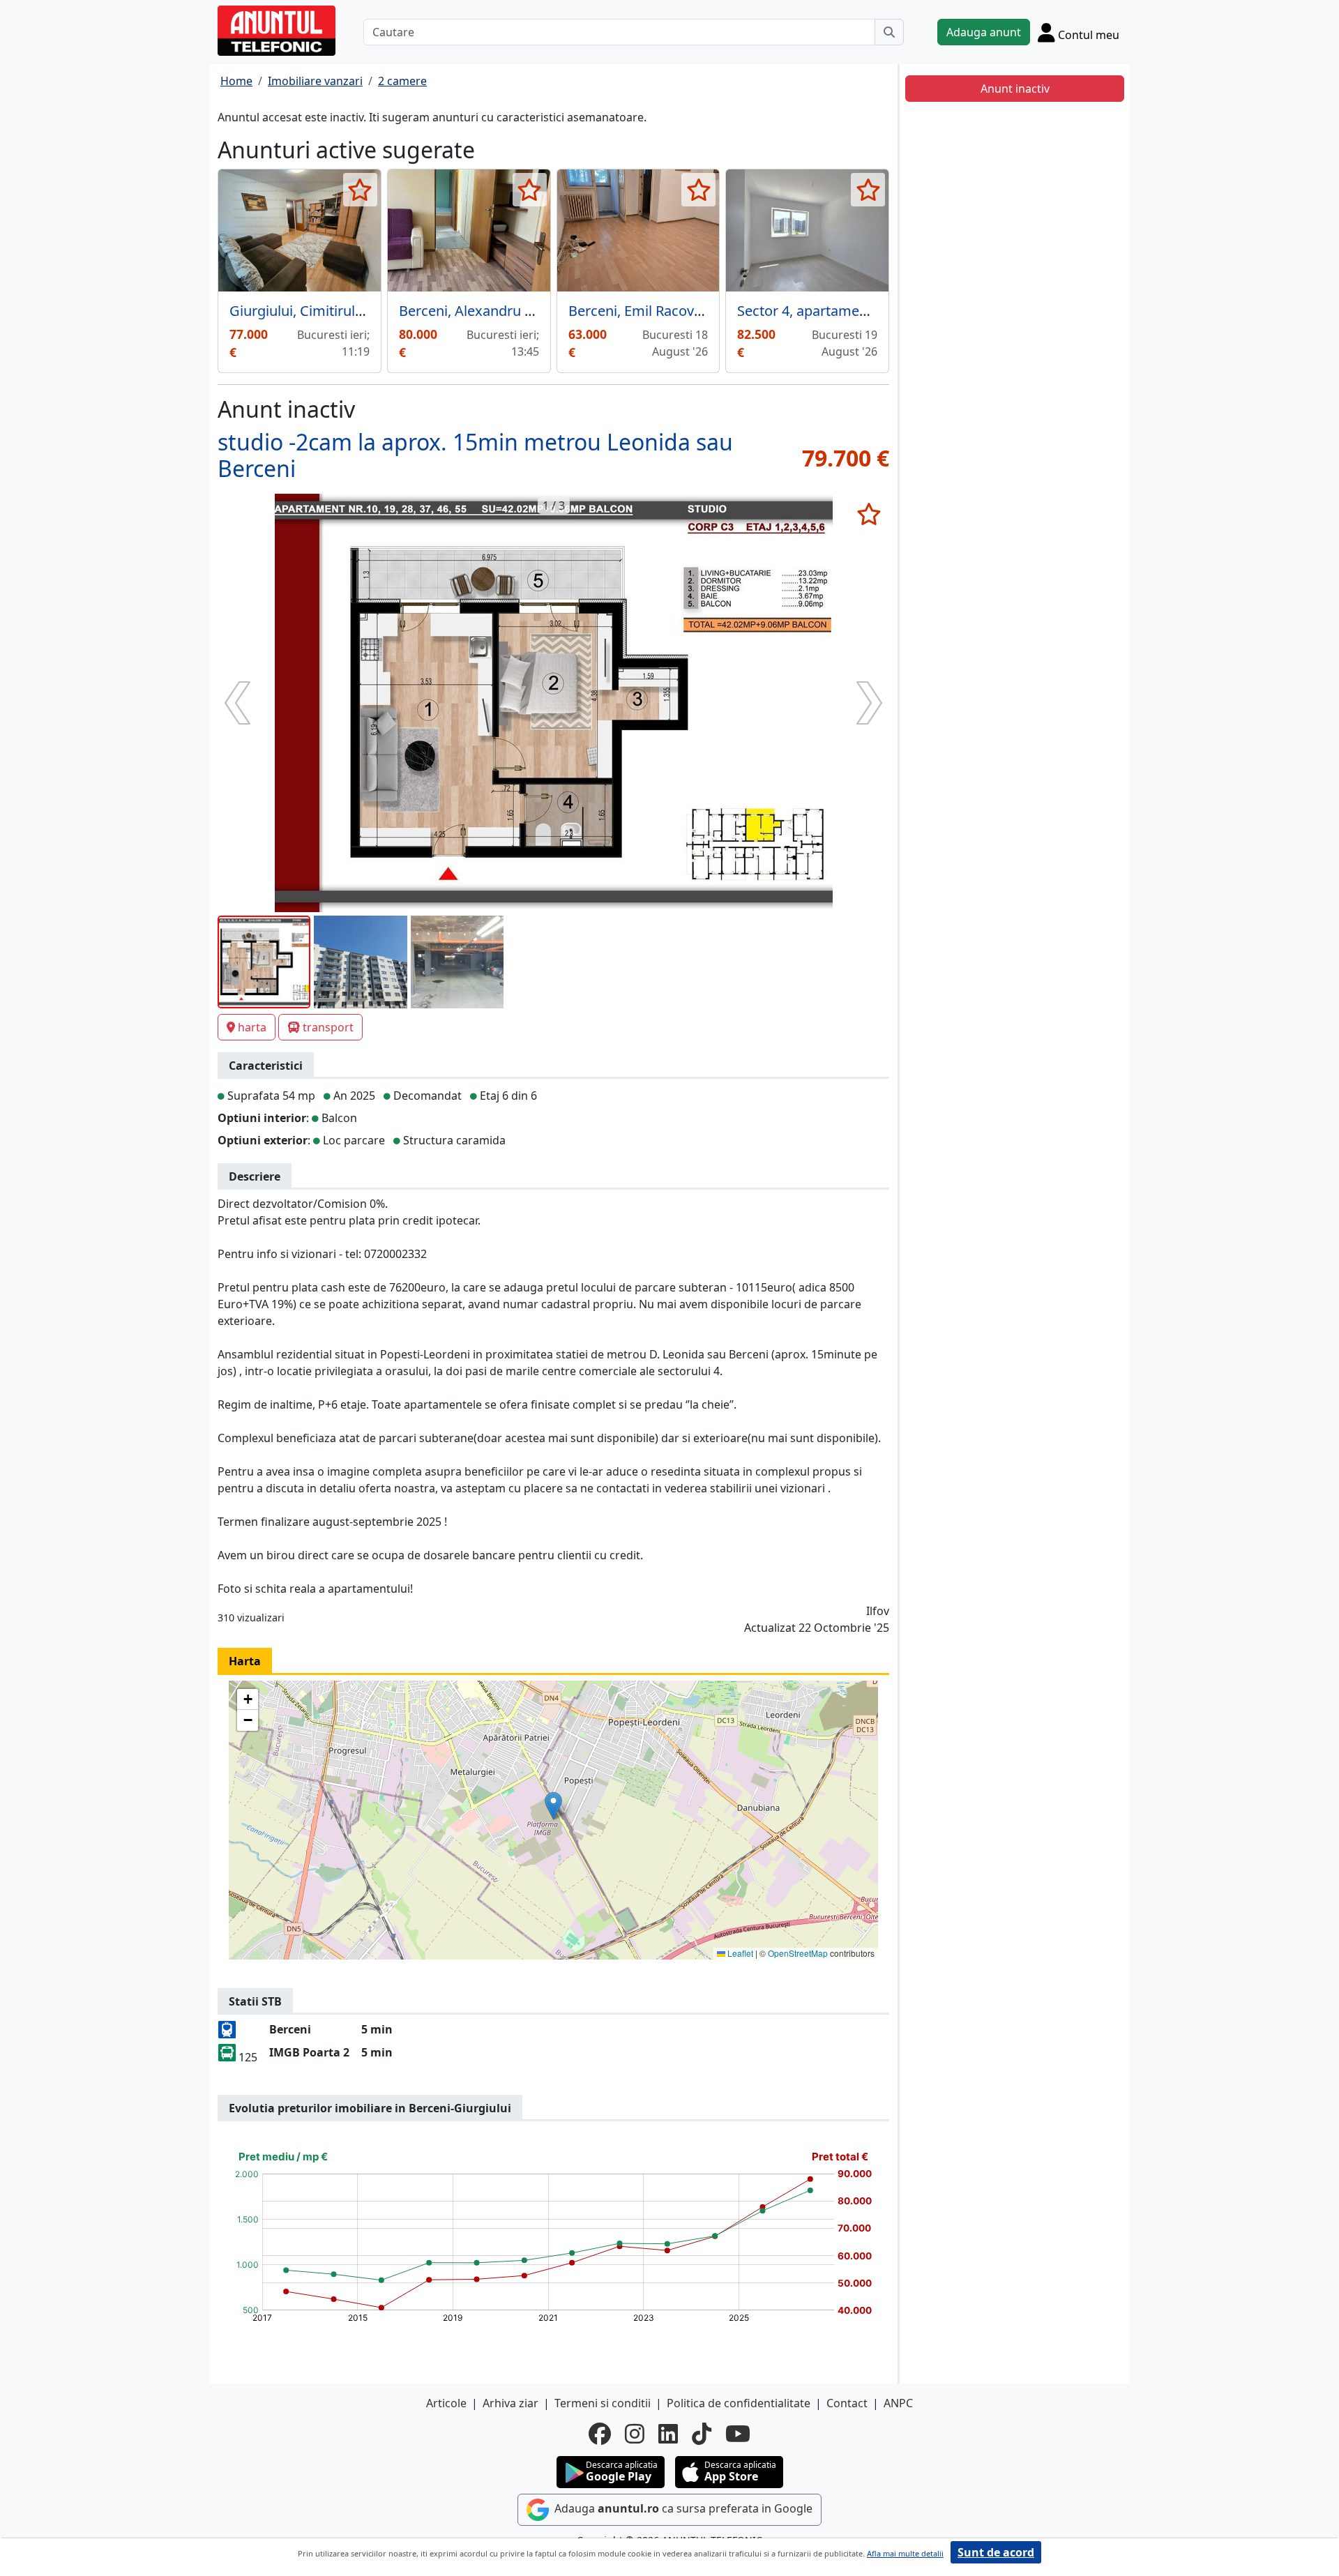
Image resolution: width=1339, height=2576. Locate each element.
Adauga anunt (984, 32)
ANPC (898, 2403)
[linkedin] (668, 2434)
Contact (847, 2403)
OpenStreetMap (798, 1953)
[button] (553, 1806)
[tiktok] (702, 2434)
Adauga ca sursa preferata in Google (682, 2508)
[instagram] (635, 2434)
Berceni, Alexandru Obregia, (490, 311)
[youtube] (738, 2434)
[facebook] (600, 2434)
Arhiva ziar (510, 2403)
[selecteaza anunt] (360, 190)
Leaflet (739, 1953)
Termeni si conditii (603, 2403)
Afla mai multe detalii (905, 2553)
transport (328, 1027)
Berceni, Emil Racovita (639, 311)
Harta (245, 1661)
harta (252, 1027)
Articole (446, 2403)
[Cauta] (889, 32)
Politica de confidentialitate (739, 2403)
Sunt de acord (996, 2552)
